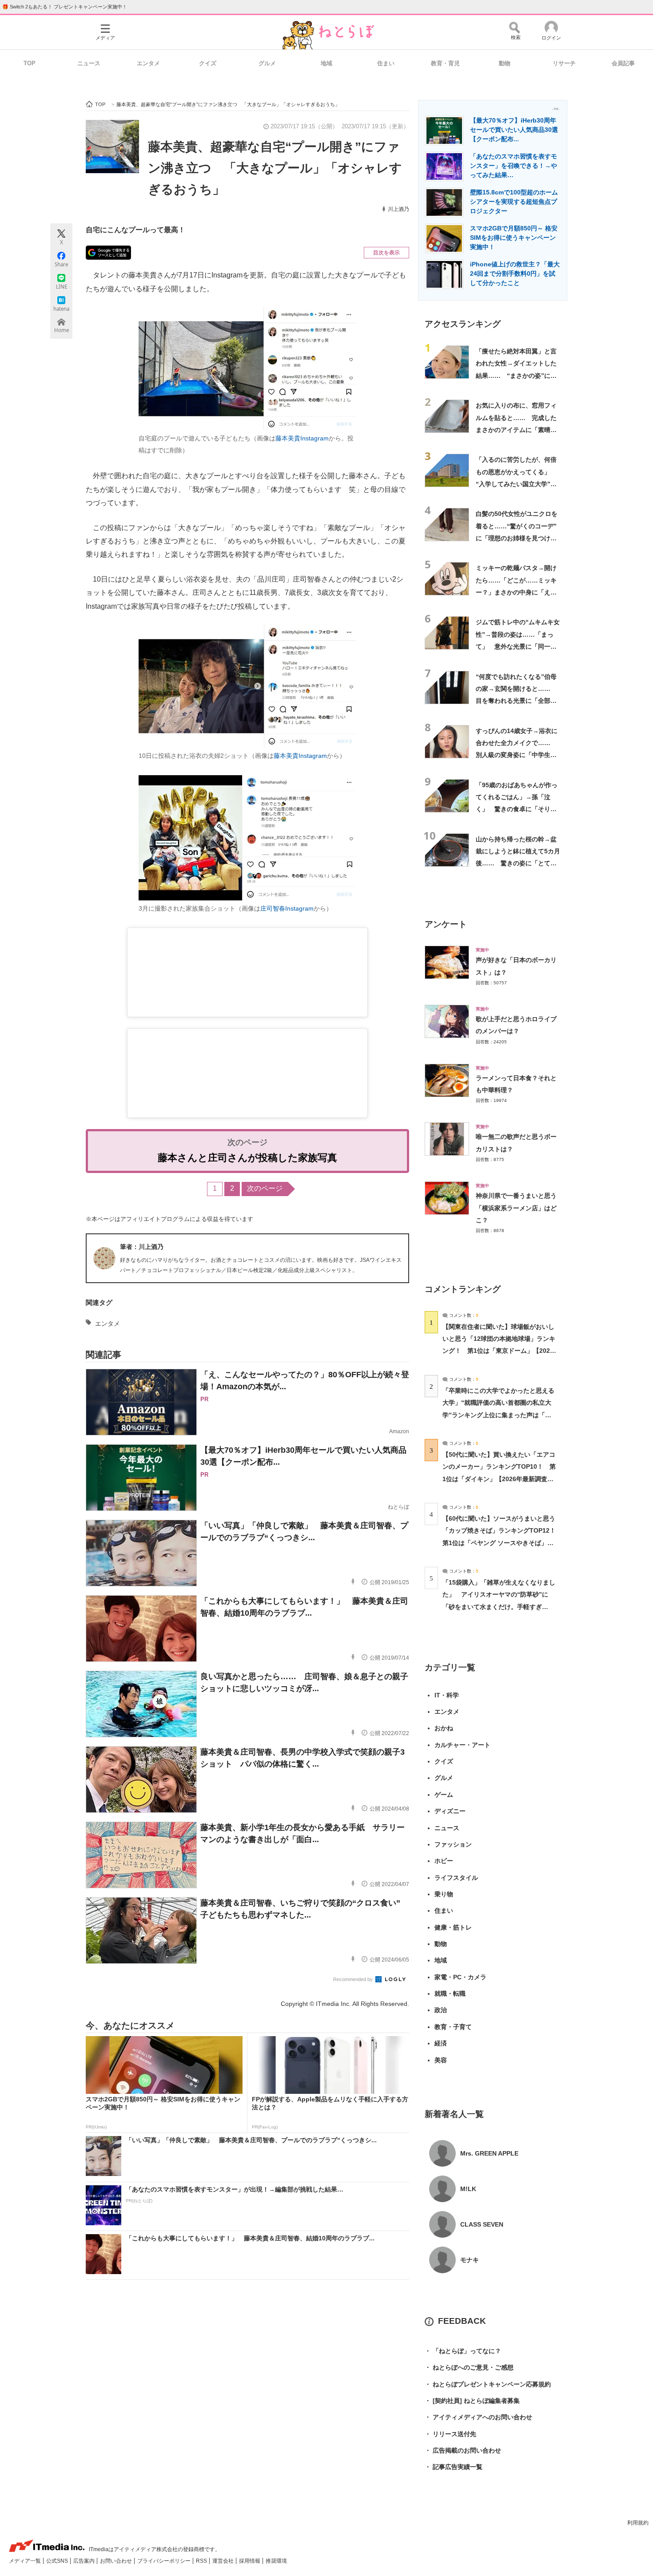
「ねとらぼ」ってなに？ (463, 2351)
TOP (30, 63)
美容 (441, 2060)
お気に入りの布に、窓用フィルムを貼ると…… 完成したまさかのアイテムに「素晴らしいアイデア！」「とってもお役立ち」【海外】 (516, 430)
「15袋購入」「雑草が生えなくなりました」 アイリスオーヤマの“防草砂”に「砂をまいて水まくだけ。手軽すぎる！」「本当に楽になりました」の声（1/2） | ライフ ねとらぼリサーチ (499, 1607)
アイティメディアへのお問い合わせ (478, 2417)
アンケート (446, 924)
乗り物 (444, 1894)
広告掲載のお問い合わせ (463, 2450)
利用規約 (638, 2523)
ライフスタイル (456, 1878)
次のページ (265, 1188)
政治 (441, 2010)
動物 (505, 63)
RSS (202, 2561)
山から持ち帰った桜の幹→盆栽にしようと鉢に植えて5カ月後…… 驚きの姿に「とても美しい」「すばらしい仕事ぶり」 (518, 863)
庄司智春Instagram (287, 908)
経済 (441, 2043)
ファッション (453, 1844)
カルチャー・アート (462, 1745)
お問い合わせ (117, 2561)
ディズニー (450, 1811)
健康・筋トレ (453, 1927)
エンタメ (148, 63)
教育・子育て (453, 2027)
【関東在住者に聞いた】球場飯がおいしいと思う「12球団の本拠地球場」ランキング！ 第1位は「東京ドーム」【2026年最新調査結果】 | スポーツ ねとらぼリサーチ (499, 1351)
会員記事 (623, 63)
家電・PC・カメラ (460, 1977)
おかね (444, 1728)
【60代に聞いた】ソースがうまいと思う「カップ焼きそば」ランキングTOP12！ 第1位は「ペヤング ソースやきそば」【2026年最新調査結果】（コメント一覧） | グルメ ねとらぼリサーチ (502, 1543)
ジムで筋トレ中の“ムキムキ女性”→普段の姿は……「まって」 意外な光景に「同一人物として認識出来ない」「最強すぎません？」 (518, 646)
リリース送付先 (450, 2434)
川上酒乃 (398, 209)
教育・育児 (445, 63)
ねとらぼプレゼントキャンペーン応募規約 (488, 2384)
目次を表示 (386, 253)
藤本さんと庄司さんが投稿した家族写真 (247, 1158)
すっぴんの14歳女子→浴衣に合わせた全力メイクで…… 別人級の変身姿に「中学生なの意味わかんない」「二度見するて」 (517, 755)
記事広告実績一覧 (454, 2467)
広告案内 (85, 2561)
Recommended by (354, 1979)
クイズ (208, 63)
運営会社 (224, 2561)
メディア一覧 (26, 2561)
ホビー (444, 1861)
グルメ (267, 63)
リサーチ (564, 63)
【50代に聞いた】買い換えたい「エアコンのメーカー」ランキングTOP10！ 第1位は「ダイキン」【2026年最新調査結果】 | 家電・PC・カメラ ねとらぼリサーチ (499, 1479)
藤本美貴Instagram (302, 438)
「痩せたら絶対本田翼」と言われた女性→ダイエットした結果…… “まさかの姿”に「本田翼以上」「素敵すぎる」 (516, 375)
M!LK (468, 2189)
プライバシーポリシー (165, 2561)
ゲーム (444, 1795)
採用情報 (250, 2561)
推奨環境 (276, 2561)
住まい (386, 63)
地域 (326, 63)
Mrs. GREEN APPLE (489, 2153)
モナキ (470, 2260)
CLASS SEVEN (482, 2224)
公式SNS (58, 2561)
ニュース (89, 63)
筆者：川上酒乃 (142, 1247)
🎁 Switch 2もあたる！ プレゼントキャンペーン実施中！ (65, 7)
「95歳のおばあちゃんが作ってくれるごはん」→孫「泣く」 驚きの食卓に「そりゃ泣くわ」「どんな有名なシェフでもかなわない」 (517, 809)
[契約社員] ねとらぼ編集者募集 (472, 2401)
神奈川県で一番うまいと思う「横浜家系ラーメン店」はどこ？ (516, 1208)
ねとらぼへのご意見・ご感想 (469, 2367)
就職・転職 (450, 1993)
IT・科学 (447, 1695)
